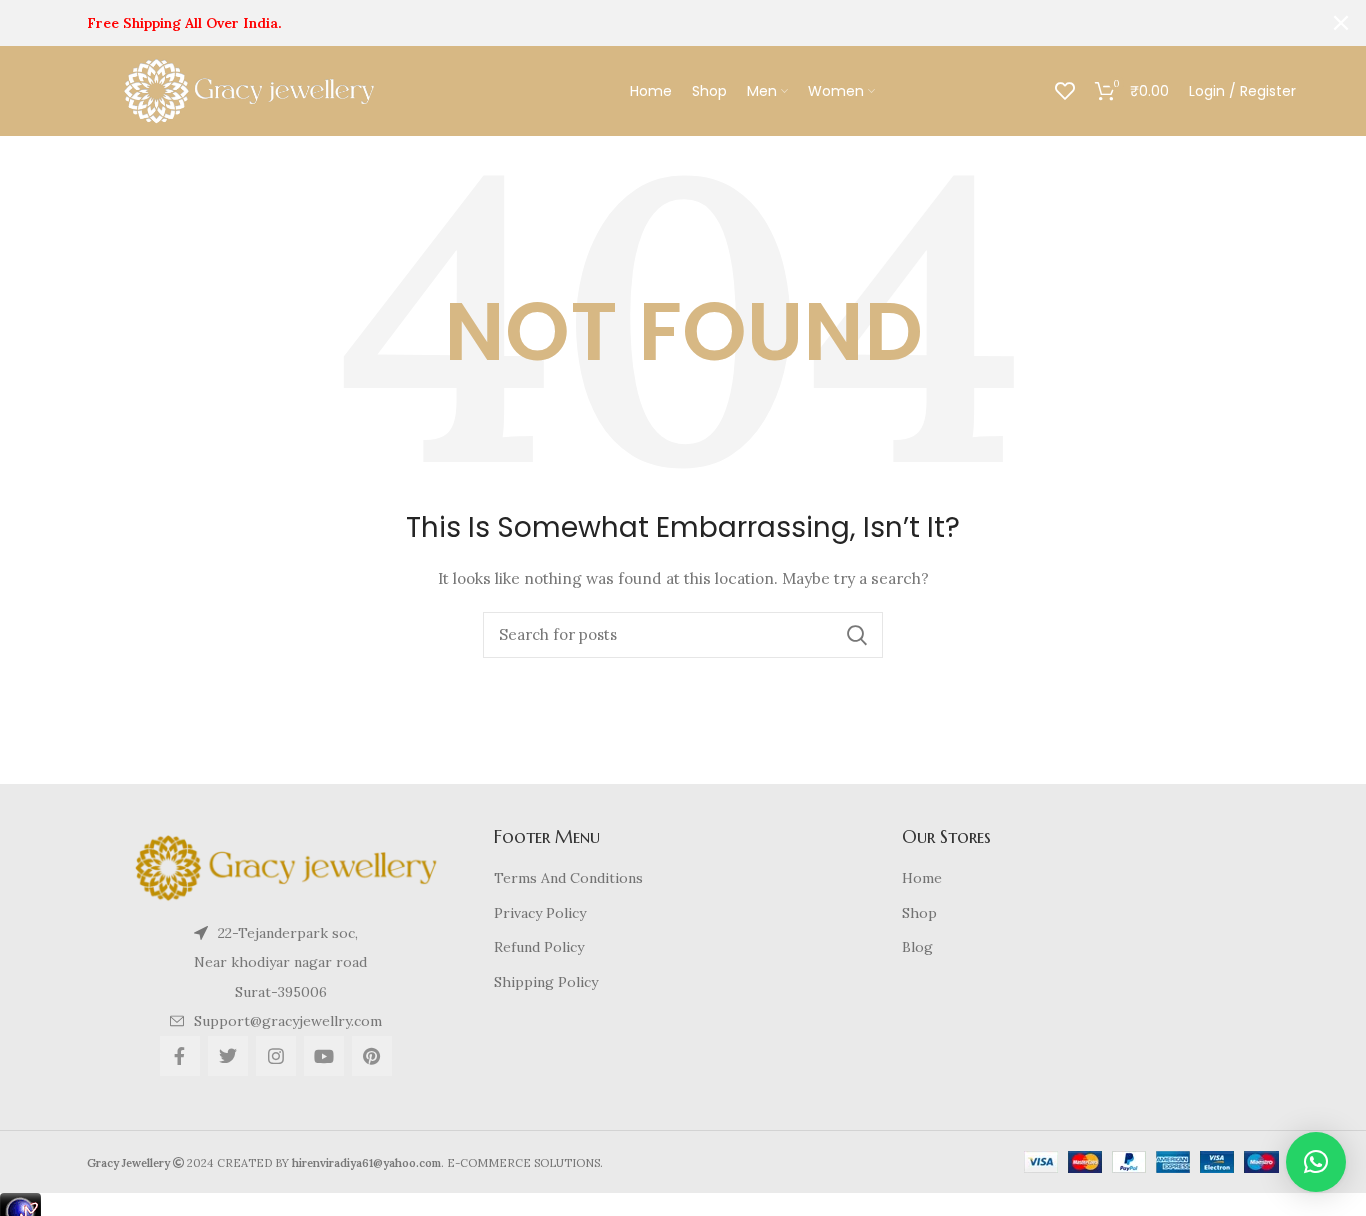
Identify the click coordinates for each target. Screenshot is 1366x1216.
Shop (919, 913)
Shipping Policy (546, 982)
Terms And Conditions (568, 878)
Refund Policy (539, 947)
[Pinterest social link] (372, 1056)
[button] (1316, 1162)
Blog (917, 947)
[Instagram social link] (276, 1056)
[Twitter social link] (228, 1056)
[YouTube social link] (324, 1056)
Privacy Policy (540, 913)
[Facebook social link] (180, 1056)
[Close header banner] (1341, 23)
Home (922, 878)
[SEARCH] (856, 635)
